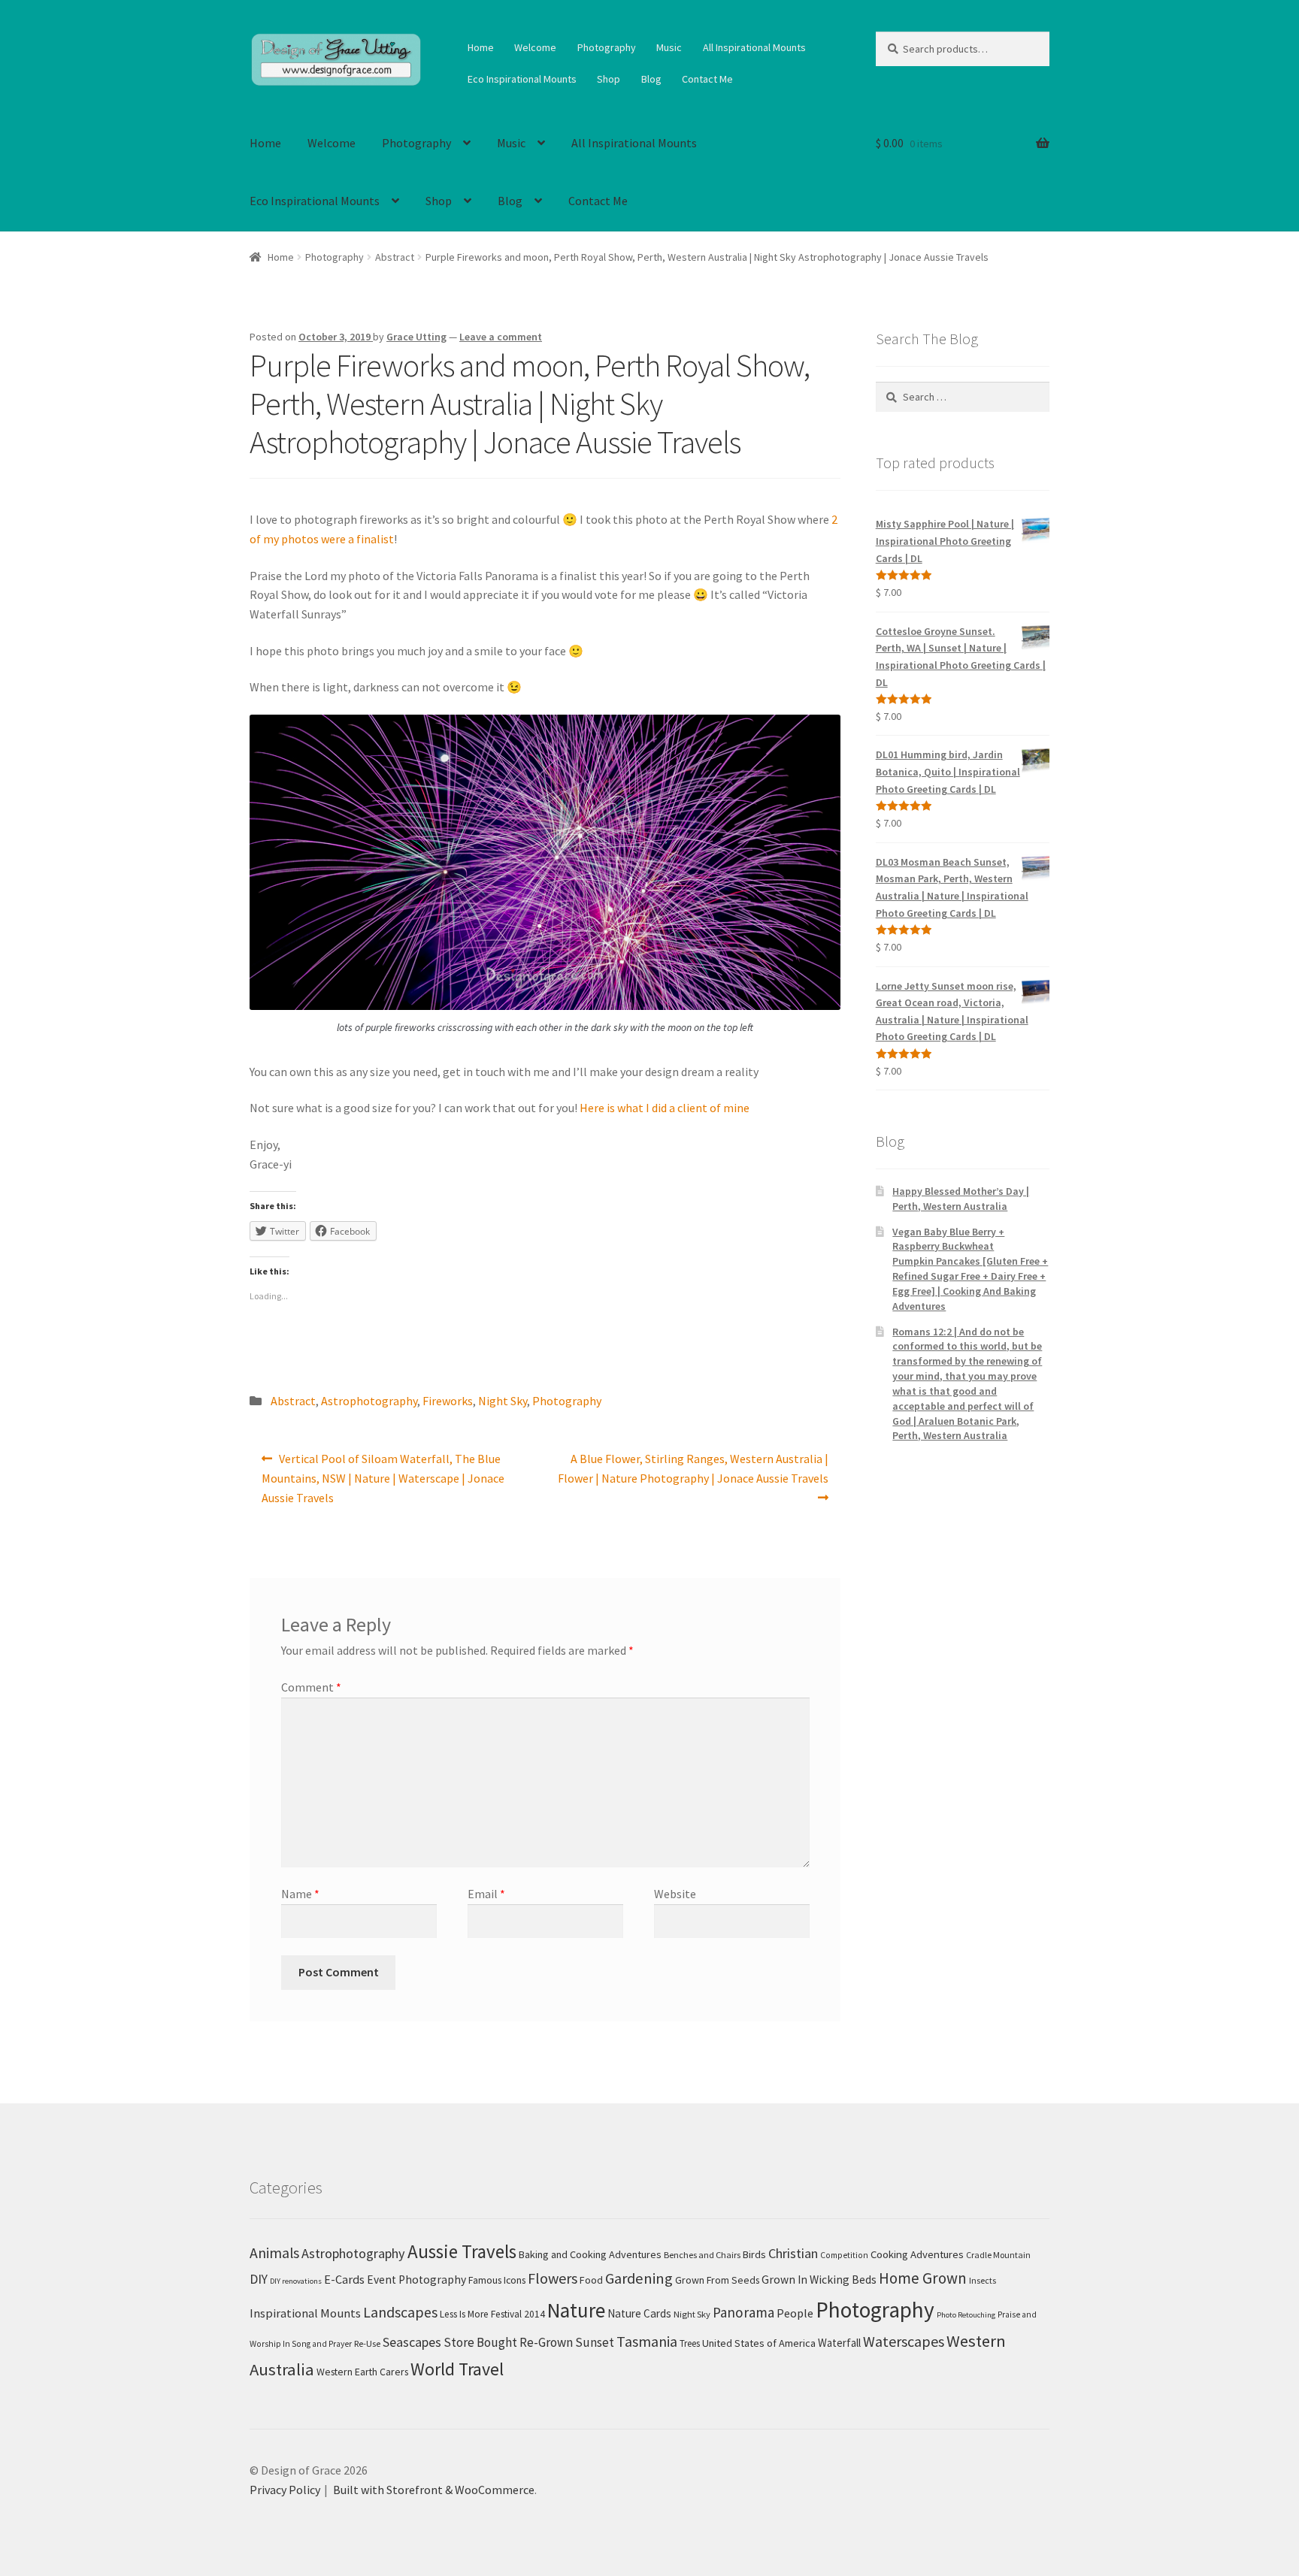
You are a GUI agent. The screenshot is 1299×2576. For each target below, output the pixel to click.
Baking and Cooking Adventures (590, 2254)
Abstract (395, 257)
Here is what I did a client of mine (665, 1108)
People (795, 2313)
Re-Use (367, 2343)
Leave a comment (501, 337)
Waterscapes (904, 2341)
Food (591, 2280)
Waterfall (839, 2343)
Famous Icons (497, 2280)
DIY (259, 2279)
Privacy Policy (285, 2490)
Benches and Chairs (702, 2255)
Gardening (639, 2278)
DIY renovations (296, 2281)
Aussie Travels (462, 2251)
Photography (607, 47)
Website (675, 1894)
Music (669, 47)
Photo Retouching (966, 2315)
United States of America (759, 2343)
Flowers (553, 2278)
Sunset (595, 2342)
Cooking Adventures (917, 2254)
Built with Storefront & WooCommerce (434, 2490)
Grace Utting (416, 337)
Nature (576, 2310)
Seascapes (412, 2342)
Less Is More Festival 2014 (492, 2314)
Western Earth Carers (362, 2372)
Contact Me (707, 79)
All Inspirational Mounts (754, 47)
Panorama (743, 2312)
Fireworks (448, 1401)
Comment (311, 1687)
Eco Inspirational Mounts (522, 79)
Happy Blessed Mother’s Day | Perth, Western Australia (961, 1199)
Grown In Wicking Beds (819, 2280)
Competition (844, 2255)
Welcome (535, 47)
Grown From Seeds (717, 2280)
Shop (609, 79)
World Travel (457, 2369)
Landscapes (400, 2312)
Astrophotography (369, 1401)
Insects (983, 2280)
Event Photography (416, 2280)
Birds (754, 2254)
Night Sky (503, 1401)
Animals (274, 2253)
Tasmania (647, 2341)
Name (300, 1894)
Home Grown (923, 2278)
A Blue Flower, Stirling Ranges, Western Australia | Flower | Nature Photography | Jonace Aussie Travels (693, 1468)
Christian (793, 2253)
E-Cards (344, 2279)
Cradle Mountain (998, 2255)
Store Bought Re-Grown (508, 2342)
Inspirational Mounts (305, 2313)
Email (486, 1894)
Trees (690, 2343)
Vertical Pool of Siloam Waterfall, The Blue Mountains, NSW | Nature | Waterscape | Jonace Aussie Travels (383, 1478)
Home (481, 47)
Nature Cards (639, 2313)
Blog (651, 79)
